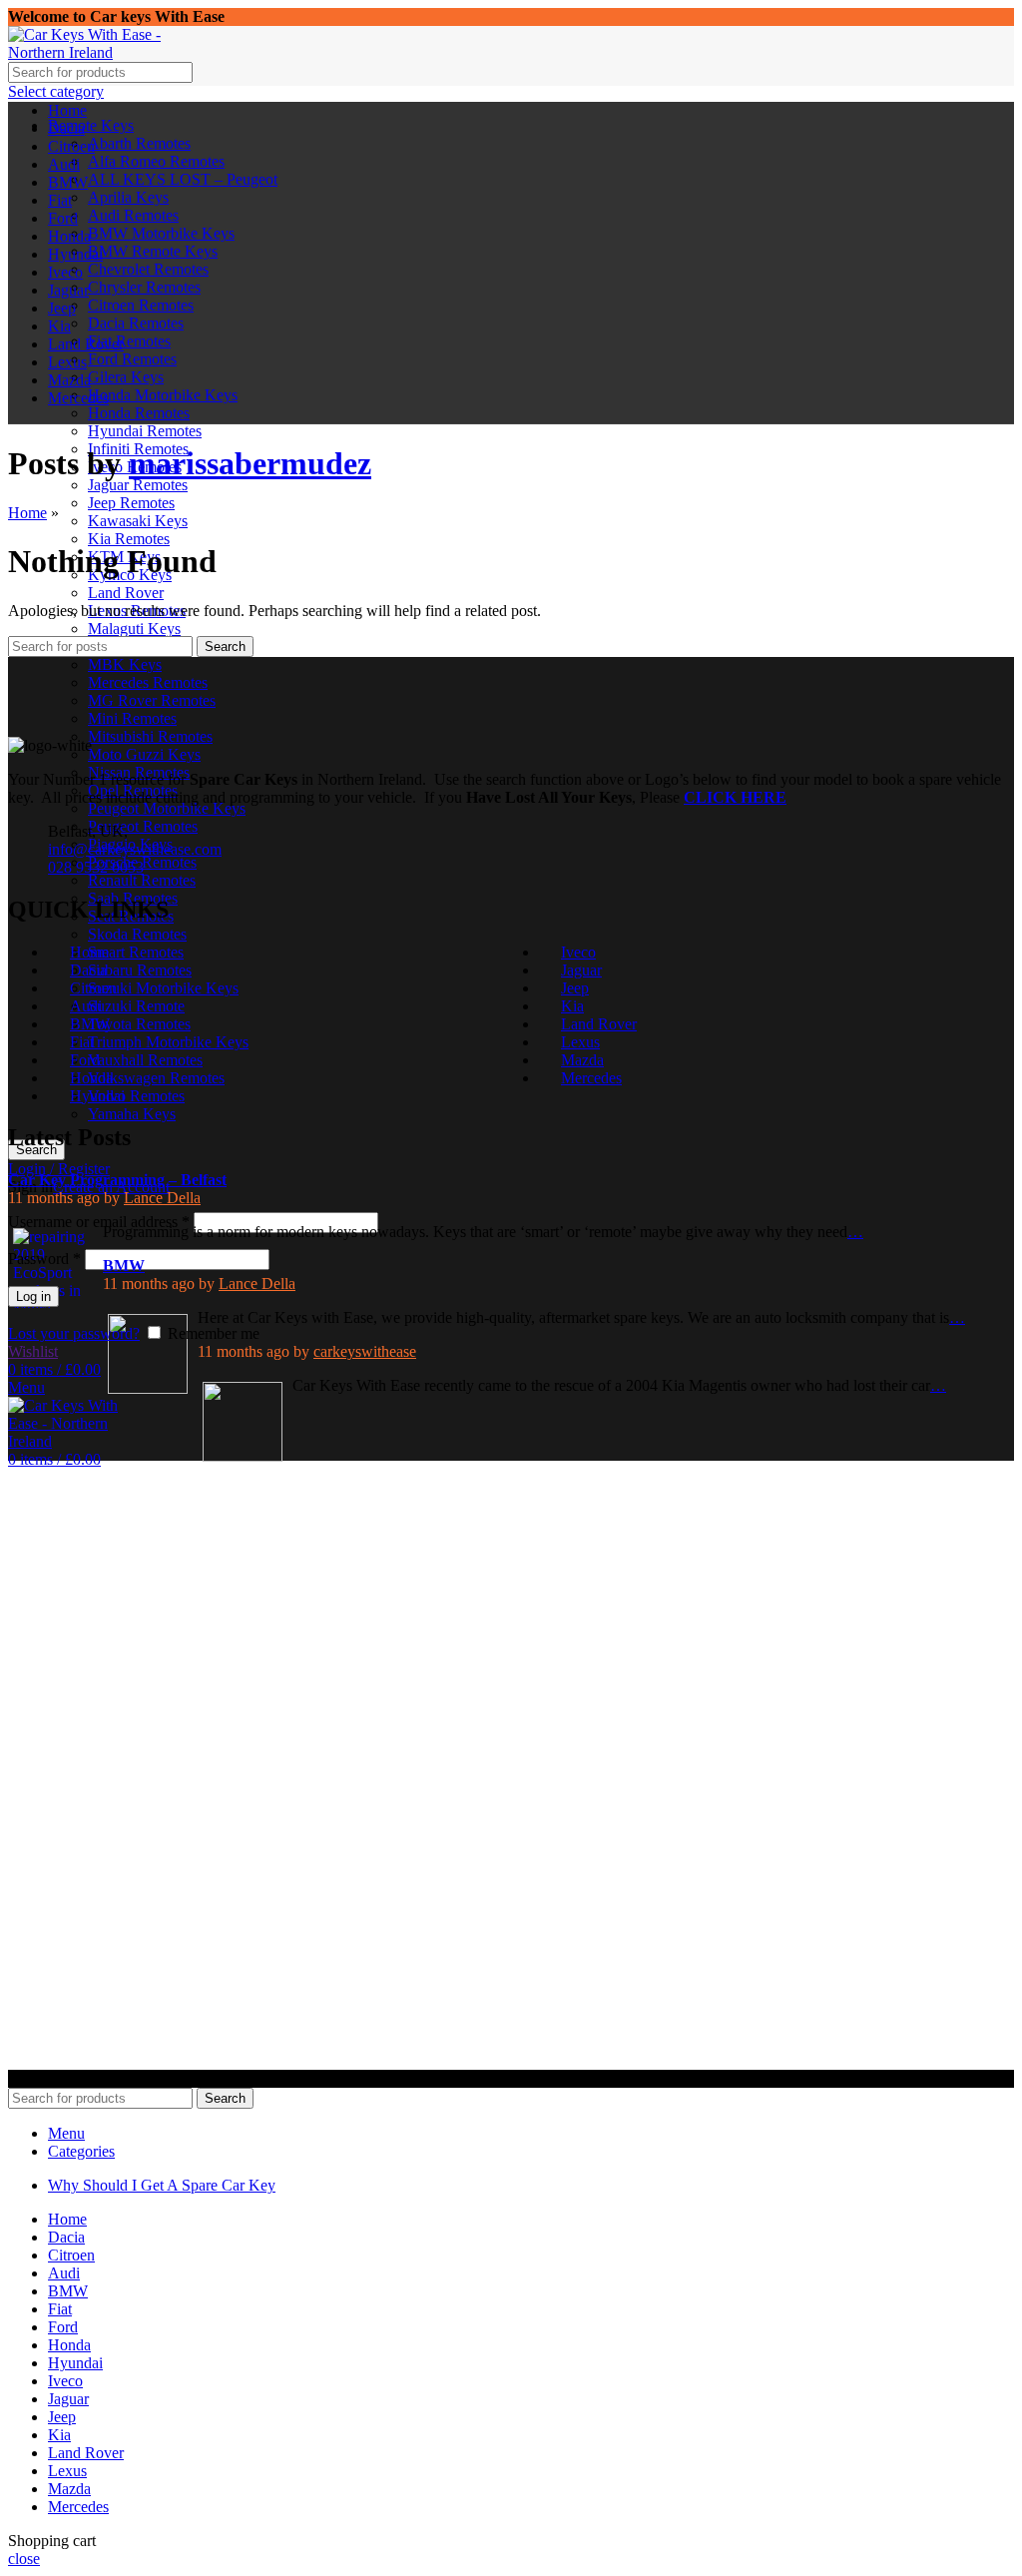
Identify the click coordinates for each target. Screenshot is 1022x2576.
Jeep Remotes (131, 503)
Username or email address (99, 1222)
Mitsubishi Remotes (150, 736)
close (24, 2559)
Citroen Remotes (141, 305)
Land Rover (126, 593)
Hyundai (97, 1096)
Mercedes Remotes (148, 682)
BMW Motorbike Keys (161, 233)
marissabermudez (250, 463)
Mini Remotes (132, 718)
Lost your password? (74, 1333)
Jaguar (581, 970)
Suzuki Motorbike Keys (163, 988)
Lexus (580, 1042)
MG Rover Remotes (152, 700)
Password (44, 1259)
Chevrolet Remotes (148, 269)
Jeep (575, 988)
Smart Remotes (136, 952)
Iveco (578, 952)
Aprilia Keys (128, 197)
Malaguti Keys (134, 629)
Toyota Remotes (139, 1024)
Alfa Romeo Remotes (156, 161)
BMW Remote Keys (153, 251)
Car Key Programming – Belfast (117, 1180)
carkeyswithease (365, 1351)
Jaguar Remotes (138, 485)
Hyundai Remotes (145, 431)
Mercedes (591, 1078)
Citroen (93, 988)
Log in (33, 1296)
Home (27, 513)
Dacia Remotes (136, 323)
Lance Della (162, 1198)
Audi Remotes (133, 215)
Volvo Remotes (136, 1096)
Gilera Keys (126, 377)
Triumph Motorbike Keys (168, 1042)
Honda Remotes (139, 413)
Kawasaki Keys (138, 521)
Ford (85, 1060)
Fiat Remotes (129, 341)
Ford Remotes (132, 359)
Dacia (88, 970)
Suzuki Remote (136, 1006)
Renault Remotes (142, 880)
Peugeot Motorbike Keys (167, 808)
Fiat (82, 1042)
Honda (91, 1078)
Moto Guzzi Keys (144, 754)
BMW (90, 1024)
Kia (572, 1006)
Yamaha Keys (132, 1114)
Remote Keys (91, 125)
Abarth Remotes (139, 143)
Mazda (582, 1060)
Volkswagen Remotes (156, 1078)
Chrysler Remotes (144, 287)
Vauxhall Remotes (145, 1060)
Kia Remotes (129, 539)
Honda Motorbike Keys (163, 395)
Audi (86, 1006)
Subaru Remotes (140, 970)
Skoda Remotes (137, 934)
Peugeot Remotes (143, 826)
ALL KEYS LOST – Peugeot (183, 179)
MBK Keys (125, 664)
